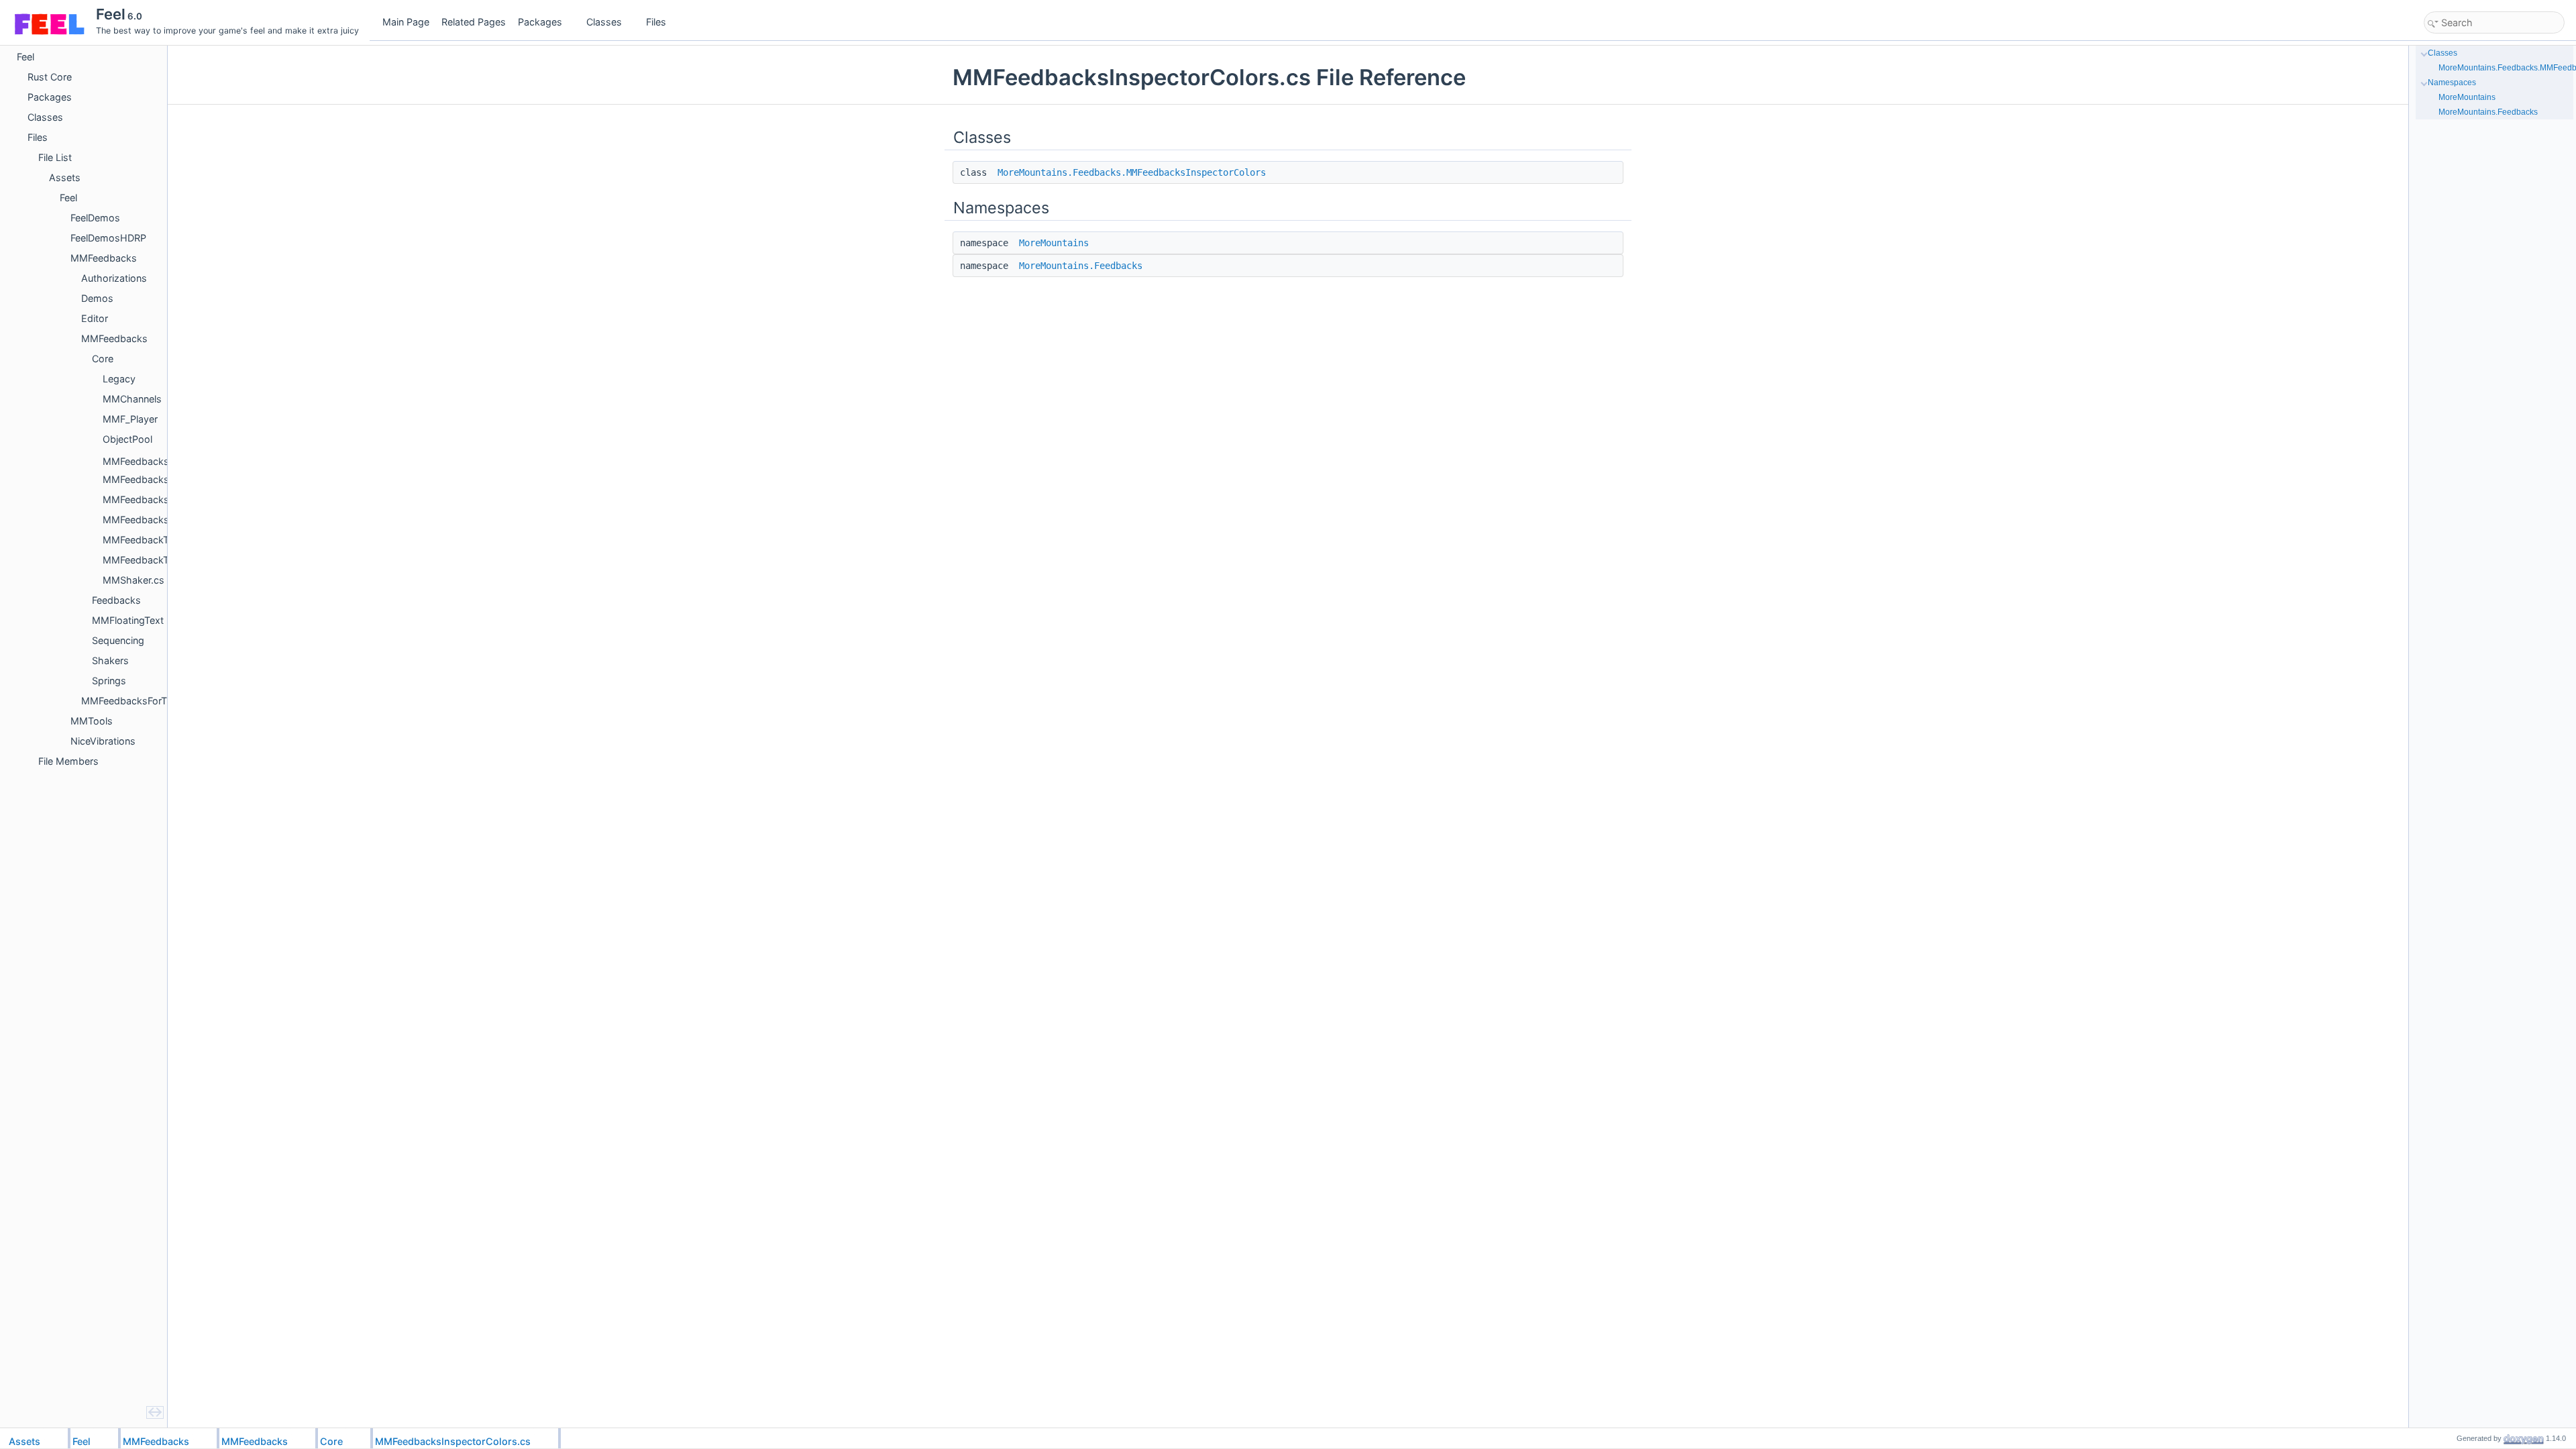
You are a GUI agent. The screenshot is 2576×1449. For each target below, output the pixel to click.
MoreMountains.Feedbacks (1081, 266)
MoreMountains (1054, 243)
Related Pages (474, 22)
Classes (604, 22)
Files (656, 22)
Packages (540, 22)
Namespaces (2452, 83)
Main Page (406, 22)
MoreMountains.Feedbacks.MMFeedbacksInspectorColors (1132, 172)
